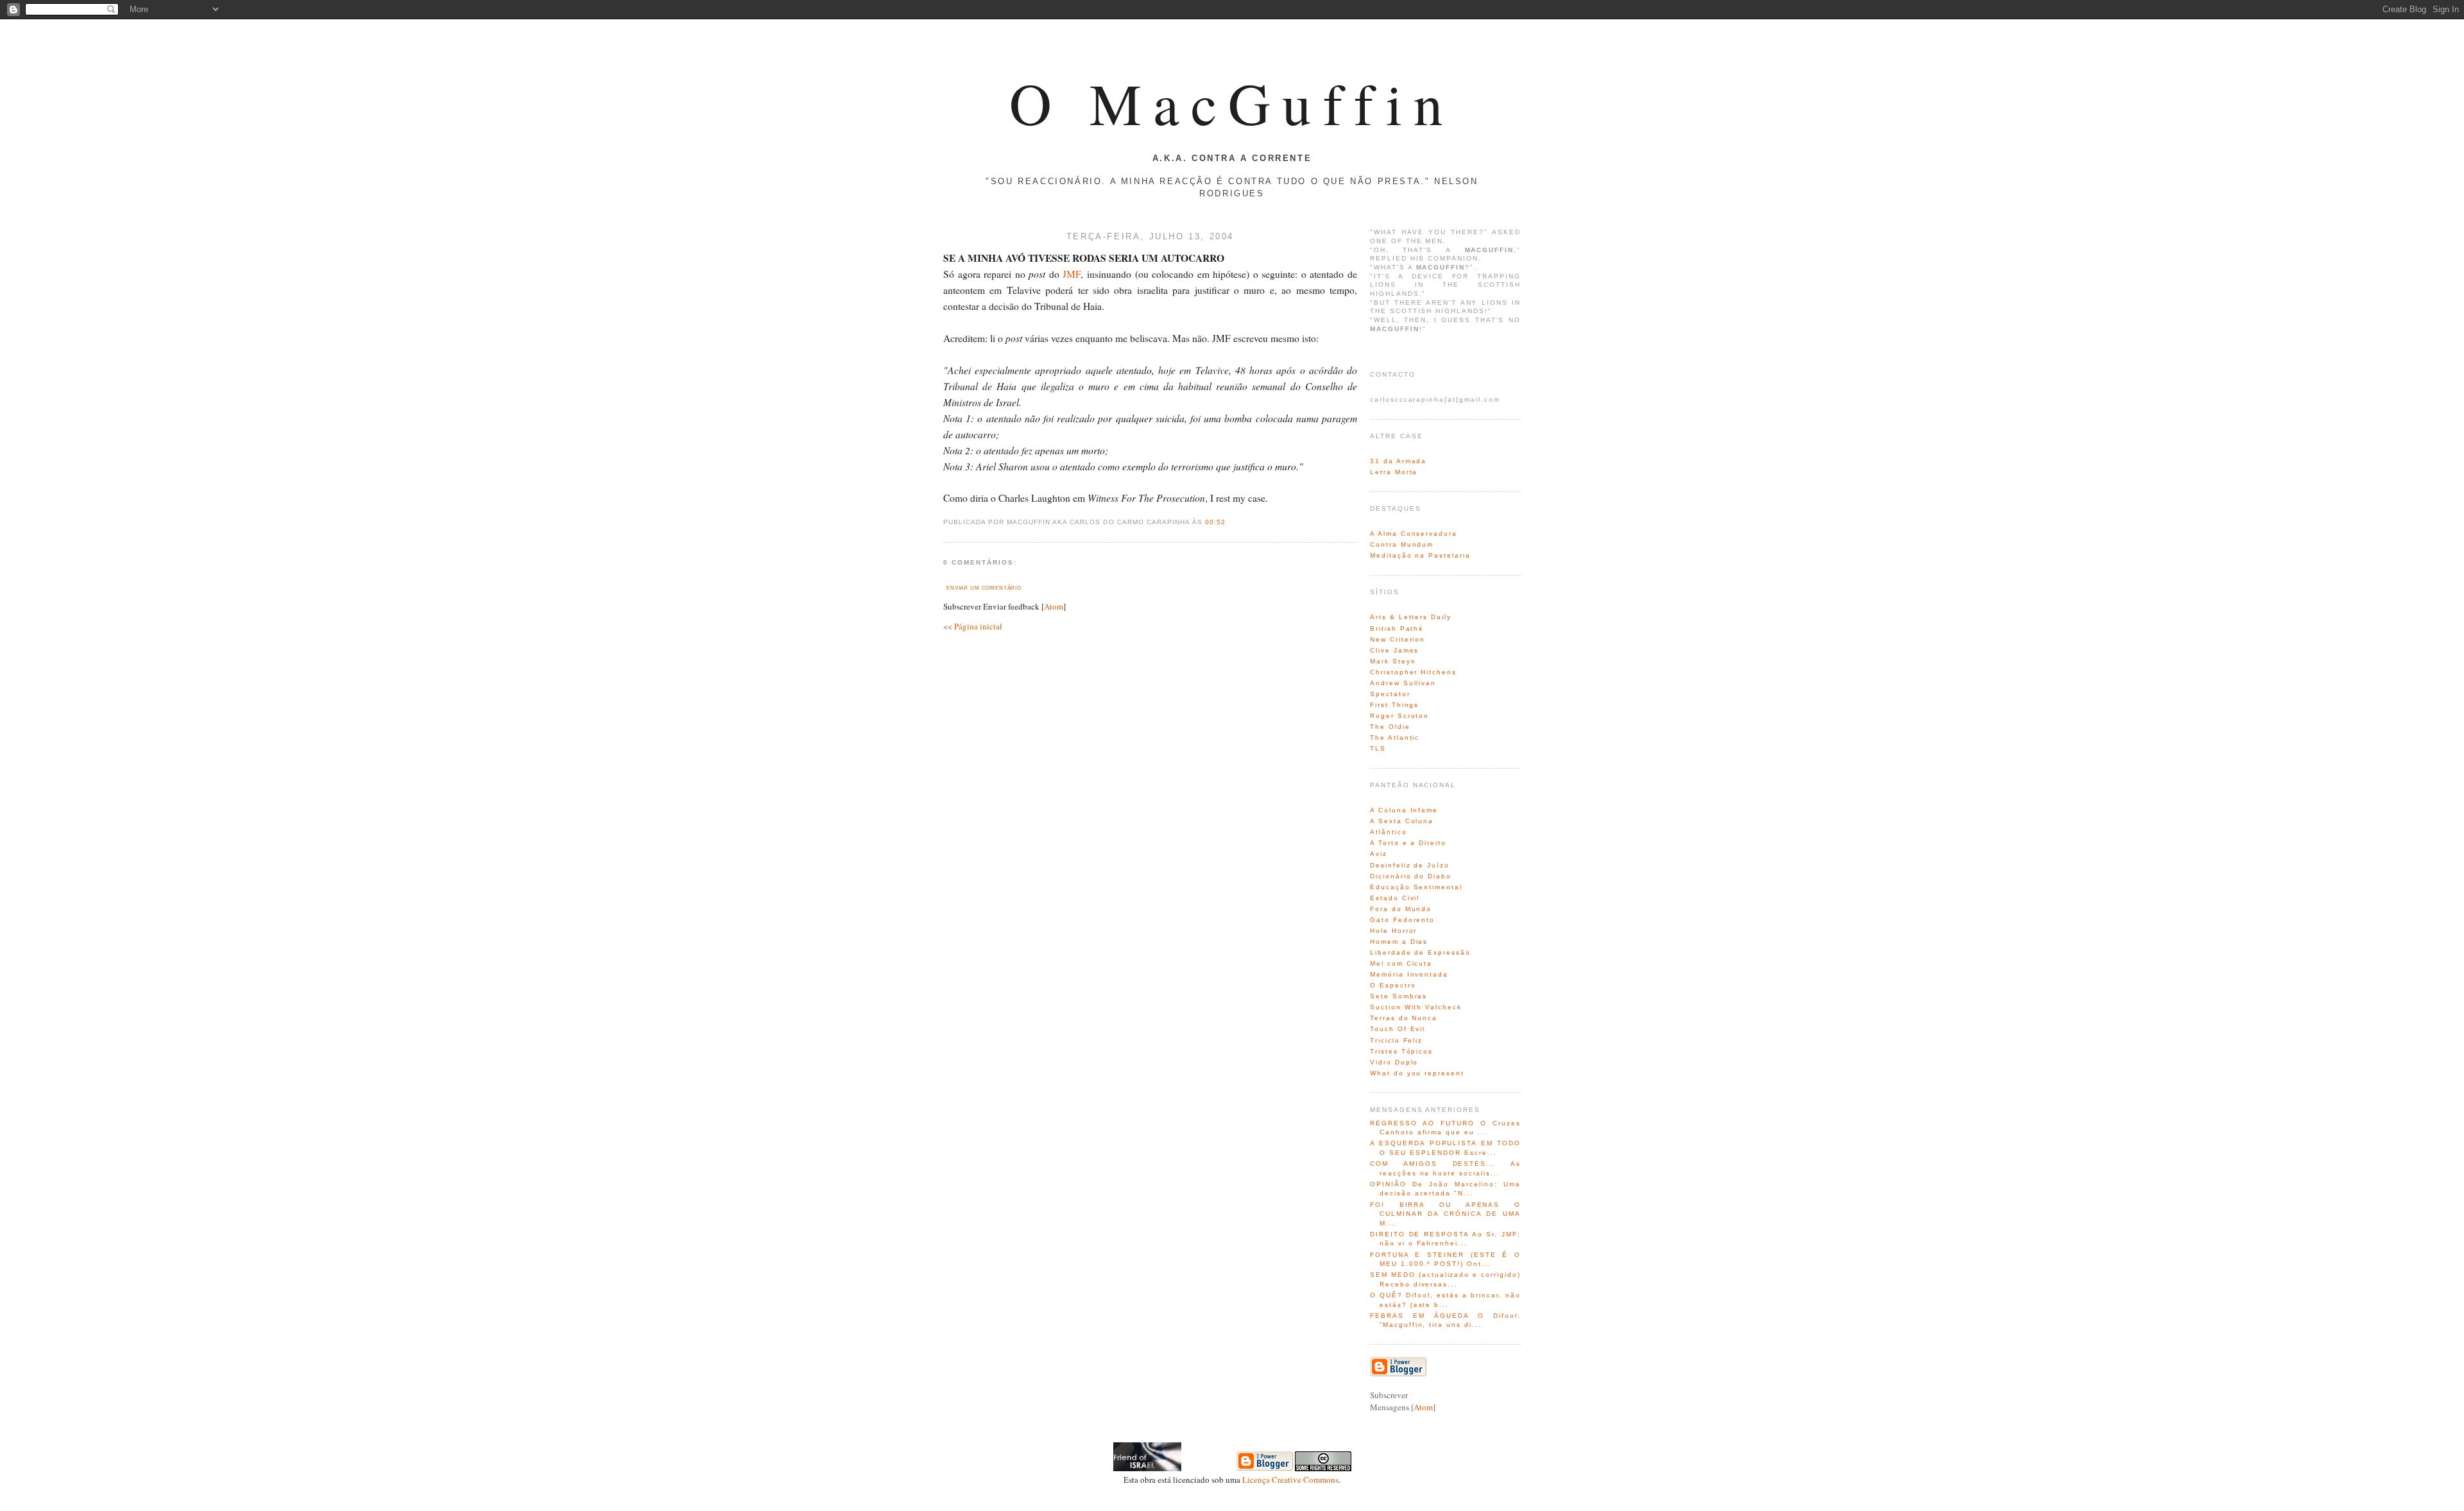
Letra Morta (1394, 472)
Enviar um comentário (984, 588)
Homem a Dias (1399, 942)
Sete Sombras (1399, 996)
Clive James (1394, 650)
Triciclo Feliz (1396, 1040)
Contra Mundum (1402, 544)
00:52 (1215, 522)
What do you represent (1417, 1073)
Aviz (1379, 854)
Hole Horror (1393, 931)
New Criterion (1398, 639)
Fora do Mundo (1401, 909)
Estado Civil (1395, 898)
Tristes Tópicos (1401, 1051)
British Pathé (1397, 628)
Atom (1054, 606)
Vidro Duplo (1394, 1062)
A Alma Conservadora (1414, 534)
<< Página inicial (973, 626)
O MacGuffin (1232, 103)
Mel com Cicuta (1401, 963)
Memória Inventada (1409, 974)
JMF (1072, 274)
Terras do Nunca (1404, 1018)
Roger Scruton (1399, 716)
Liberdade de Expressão (1420, 952)
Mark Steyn (1393, 661)
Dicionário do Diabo (1411, 876)
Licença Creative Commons (1290, 1480)
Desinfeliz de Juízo (1410, 865)
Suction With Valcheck (1416, 1007)
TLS (1378, 748)
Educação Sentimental (1416, 887)
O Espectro (1393, 985)
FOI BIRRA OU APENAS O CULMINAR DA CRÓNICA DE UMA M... (1445, 1214)
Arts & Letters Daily (1411, 617)
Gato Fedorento (1402, 920)
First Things (1394, 705)
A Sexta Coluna (1402, 821)
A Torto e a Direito (1408, 843)
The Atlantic (1395, 738)
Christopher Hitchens (1413, 672)
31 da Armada (1398, 461)
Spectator (1390, 694)
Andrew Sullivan (1403, 683)
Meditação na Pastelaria (1420, 555)
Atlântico (1389, 832)
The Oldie (1390, 727)
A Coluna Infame (1404, 810)
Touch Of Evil (1398, 1029)
